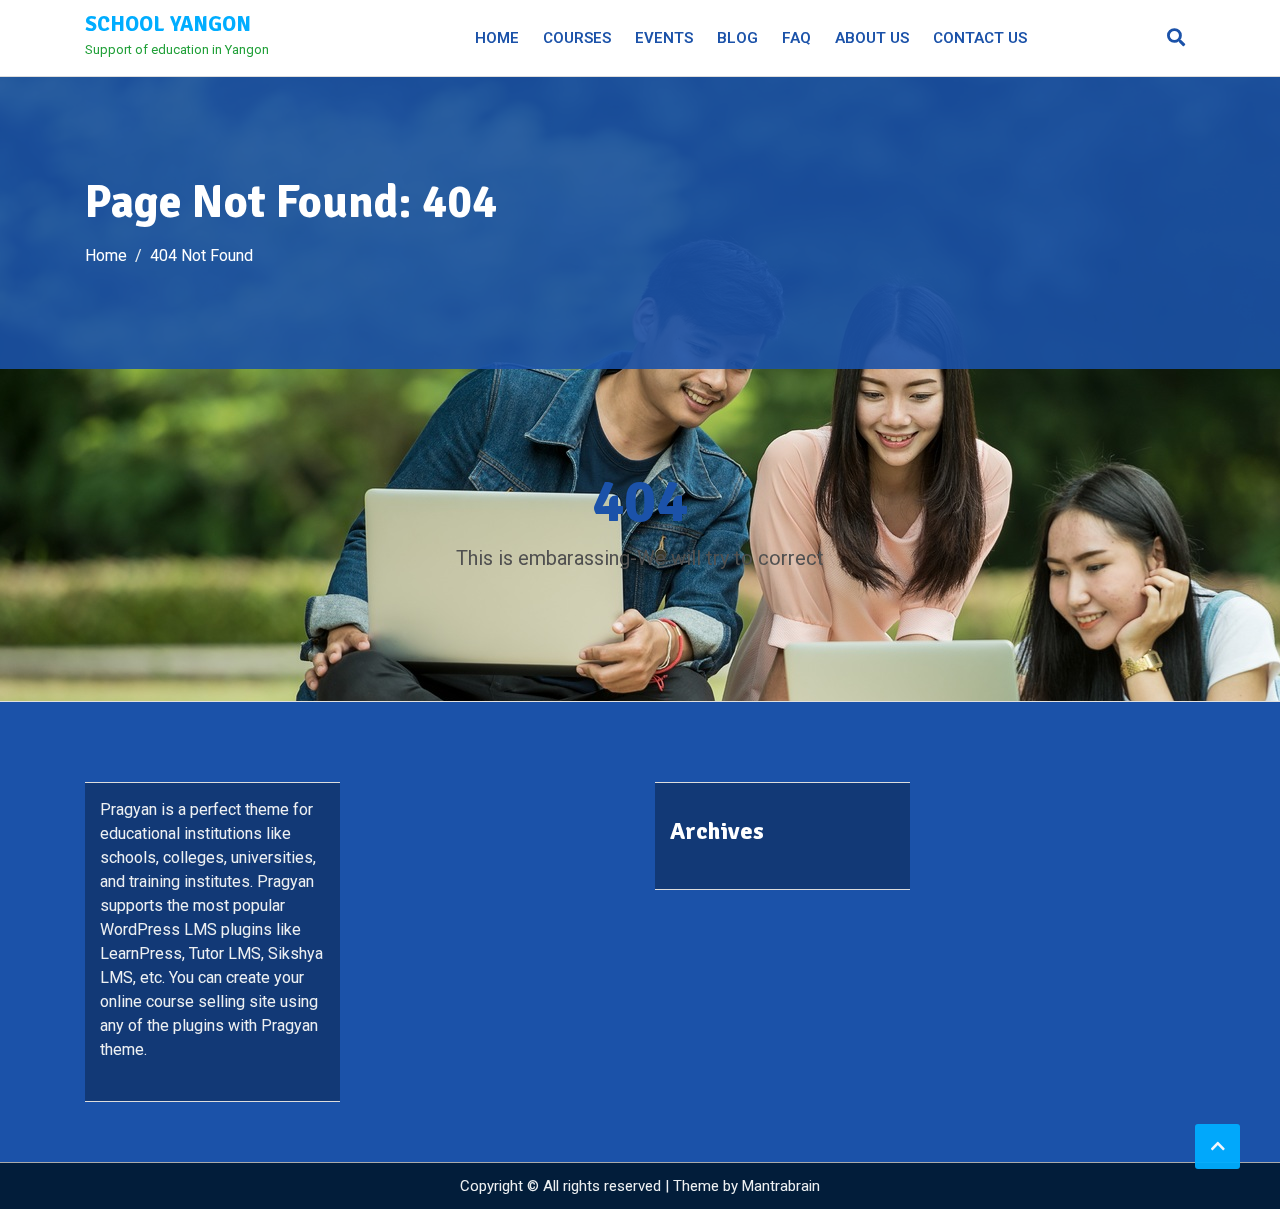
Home (497, 38)
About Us (872, 38)
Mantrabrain (781, 1186)
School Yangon (168, 24)
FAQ (796, 38)
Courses (577, 38)
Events (664, 38)
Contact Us (980, 38)
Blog (737, 38)
